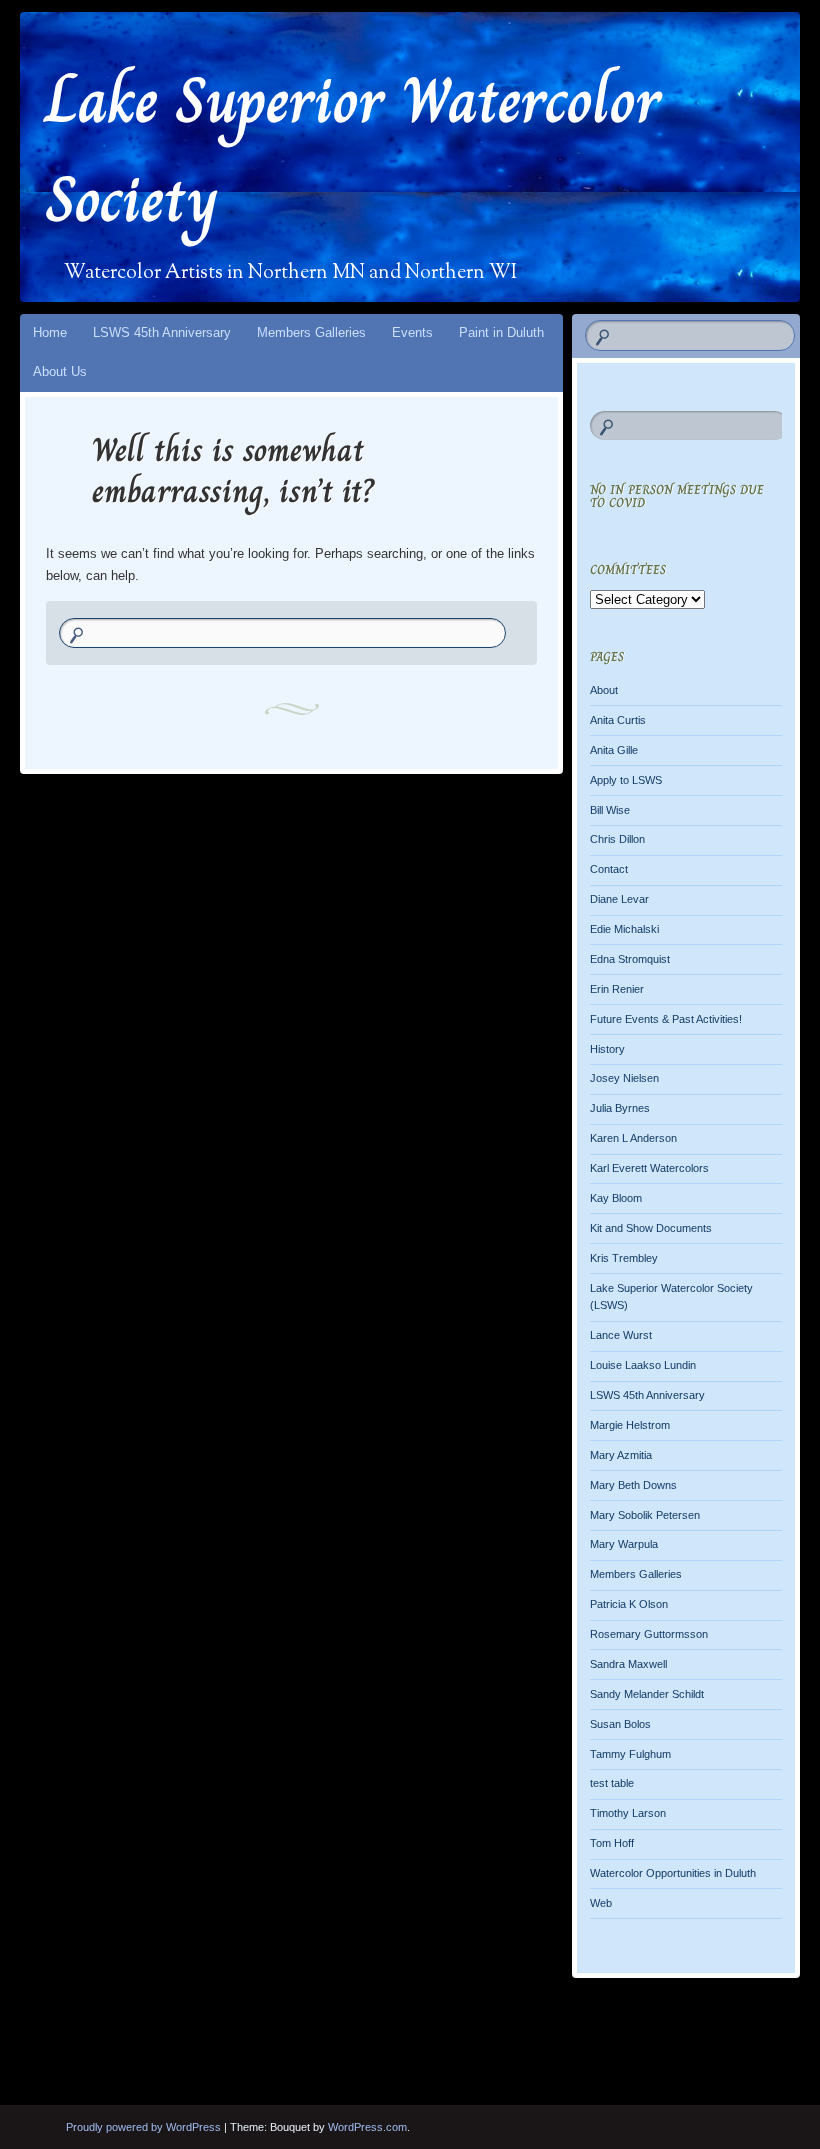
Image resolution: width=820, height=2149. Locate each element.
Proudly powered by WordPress (143, 2127)
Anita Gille (614, 750)
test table (612, 1783)
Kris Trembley (624, 1258)
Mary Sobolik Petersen (645, 1515)
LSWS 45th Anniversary (162, 332)
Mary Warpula (624, 1544)
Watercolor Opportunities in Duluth (673, 1873)
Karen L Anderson (633, 1138)
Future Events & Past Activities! (666, 1019)
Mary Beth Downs (633, 1485)
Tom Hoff (612, 1843)
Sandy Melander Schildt (647, 1694)
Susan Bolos (620, 1724)
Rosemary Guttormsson (649, 1634)
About (604, 690)
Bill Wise (610, 810)
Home (50, 332)
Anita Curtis (618, 720)
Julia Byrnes (620, 1108)
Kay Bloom (616, 1198)
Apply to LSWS (626, 780)
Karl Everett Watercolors (649, 1168)
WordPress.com (367, 2127)
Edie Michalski (624, 929)
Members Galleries (311, 332)
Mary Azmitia (621, 1455)
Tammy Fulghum (630, 1754)
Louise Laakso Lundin (643, 1365)
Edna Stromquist (630, 959)
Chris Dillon (617, 839)
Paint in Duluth (501, 332)
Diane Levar (619, 899)
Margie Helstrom (630, 1425)
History (607, 1049)
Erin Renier (617, 989)
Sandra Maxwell (628, 1664)
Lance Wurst (621, 1335)
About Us (60, 371)
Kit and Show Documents (651, 1228)
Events (412, 332)
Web (601, 1903)
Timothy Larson (628, 1813)
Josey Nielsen (624, 1078)
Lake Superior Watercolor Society (353, 150)
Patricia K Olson (629, 1604)
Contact (609, 869)
